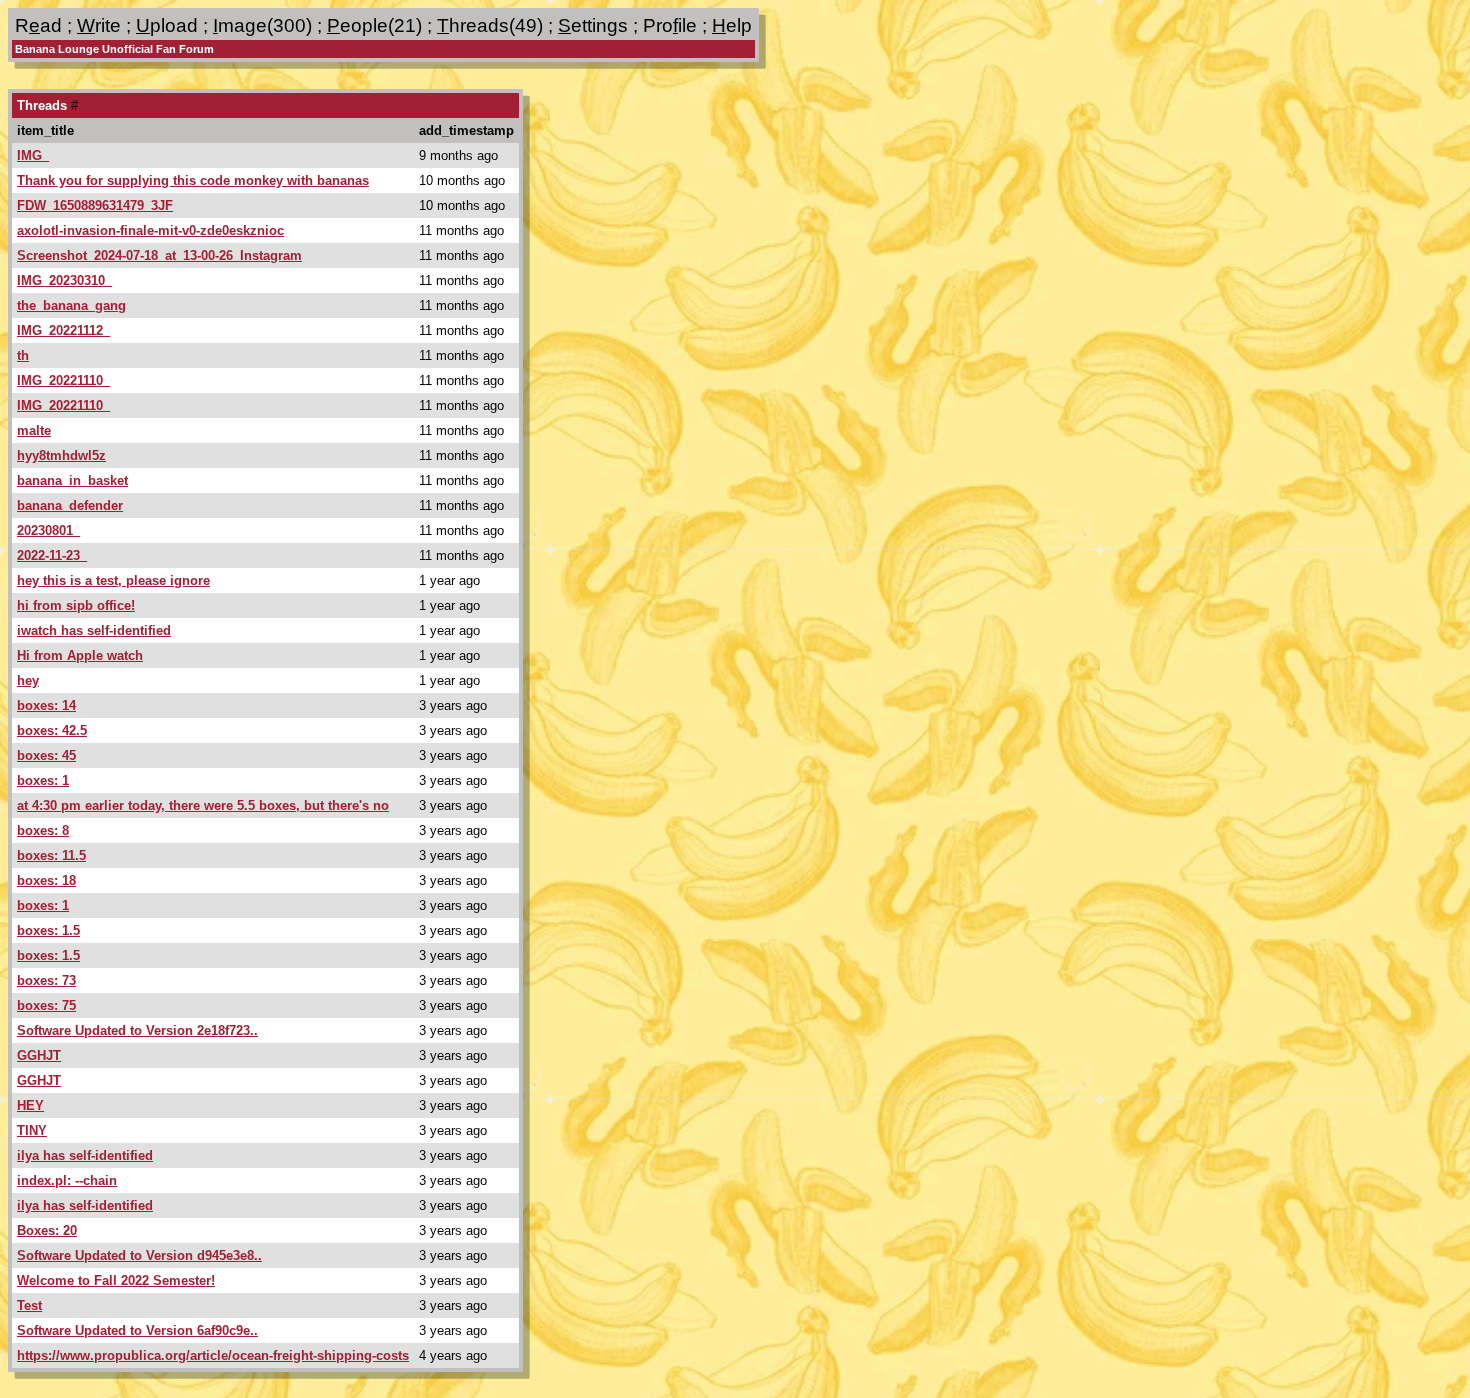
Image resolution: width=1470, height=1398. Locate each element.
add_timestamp (466, 130)
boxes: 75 (46, 1005)
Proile (670, 25)
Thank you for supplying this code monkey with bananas (193, 180)
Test (29, 1305)
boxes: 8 (43, 830)
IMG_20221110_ (63, 380)
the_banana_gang (71, 305)
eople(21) (374, 25)
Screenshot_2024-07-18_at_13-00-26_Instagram (159, 255)
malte (34, 430)
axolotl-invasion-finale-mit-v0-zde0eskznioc (150, 230)
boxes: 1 (43, 780)
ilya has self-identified (85, 1155)
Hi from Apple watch (80, 655)
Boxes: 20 (47, 1230)
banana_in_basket (72, 480)
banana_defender (70, 505)
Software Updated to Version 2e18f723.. (137, 1030)
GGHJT (39, 1055)
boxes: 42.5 (52, 730)
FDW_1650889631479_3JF (95, 205)
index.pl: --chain (67, 1180)
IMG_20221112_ (63, 330)
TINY (32, 1130)
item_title (45, 130)
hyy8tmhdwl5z (61, 455)
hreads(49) (490, 25)
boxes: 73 (46, 980)
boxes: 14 (46, 705)
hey (28, 680)
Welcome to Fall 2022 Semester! (116, 1280)
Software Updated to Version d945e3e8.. (139, 1255)
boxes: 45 (46, 755)
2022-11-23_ (52, 555)
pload (167, 25)
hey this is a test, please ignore (113, 580)
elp (732, 25)
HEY (30, 1105)
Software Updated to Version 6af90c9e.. (137, 1330)
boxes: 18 (46, 880)
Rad (38, 25)
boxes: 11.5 (51, 855)
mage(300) (262, 25)
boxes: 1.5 (48, 930)
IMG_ (33, 155)
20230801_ (48, 530)
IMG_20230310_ (64, 280)
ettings (593, 25)
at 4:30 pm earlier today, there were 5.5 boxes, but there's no (203, 805)
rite (99, 25)
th (23, 355)
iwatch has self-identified (94, 630)
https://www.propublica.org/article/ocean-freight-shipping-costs (213, 1355)
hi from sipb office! (76, 605)
